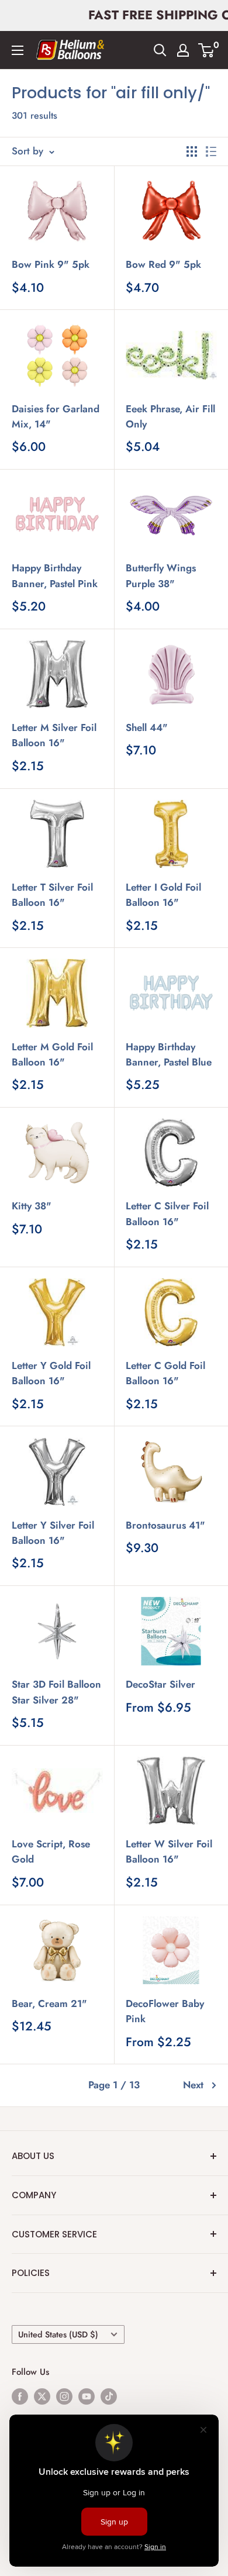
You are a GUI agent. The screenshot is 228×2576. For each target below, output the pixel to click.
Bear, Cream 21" (49, 2003)
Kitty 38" (32, 1206)
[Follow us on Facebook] (20, 2396)
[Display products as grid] (192, 151)
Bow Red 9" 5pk (163, 264)
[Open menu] (18, 50)
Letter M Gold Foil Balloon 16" (52, 1054)
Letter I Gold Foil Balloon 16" (163, 895)
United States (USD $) (58, 2334)
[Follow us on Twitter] (42, 2396)
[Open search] (160, 50)
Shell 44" (147, 727)
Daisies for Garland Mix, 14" (56, 416)
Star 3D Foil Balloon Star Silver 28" (56, 1692)
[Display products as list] (211, 151)
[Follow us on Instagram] (64, 2396)
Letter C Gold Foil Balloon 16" (165, 1373)
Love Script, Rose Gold (51, 1851)
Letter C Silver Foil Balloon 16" (167, 1213)
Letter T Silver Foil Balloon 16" (52, 895)
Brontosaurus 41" (165, 1525)
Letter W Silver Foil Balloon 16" (169, 1851)
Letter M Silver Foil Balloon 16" (54, 735)
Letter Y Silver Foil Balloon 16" (53, 1533)
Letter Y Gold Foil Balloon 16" (51, 1373)
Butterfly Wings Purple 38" (161, 575)
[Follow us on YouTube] (87, 2396)
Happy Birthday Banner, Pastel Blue (169, 1054)
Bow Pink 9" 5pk (51, 264)
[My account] (183, 50)
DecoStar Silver (160, 1684)
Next (193, 2085)
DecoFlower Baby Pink (165, 2011)
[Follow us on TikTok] (109, 2396)
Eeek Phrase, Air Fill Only (170, 416)
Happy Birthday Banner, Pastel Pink (55, 575)
